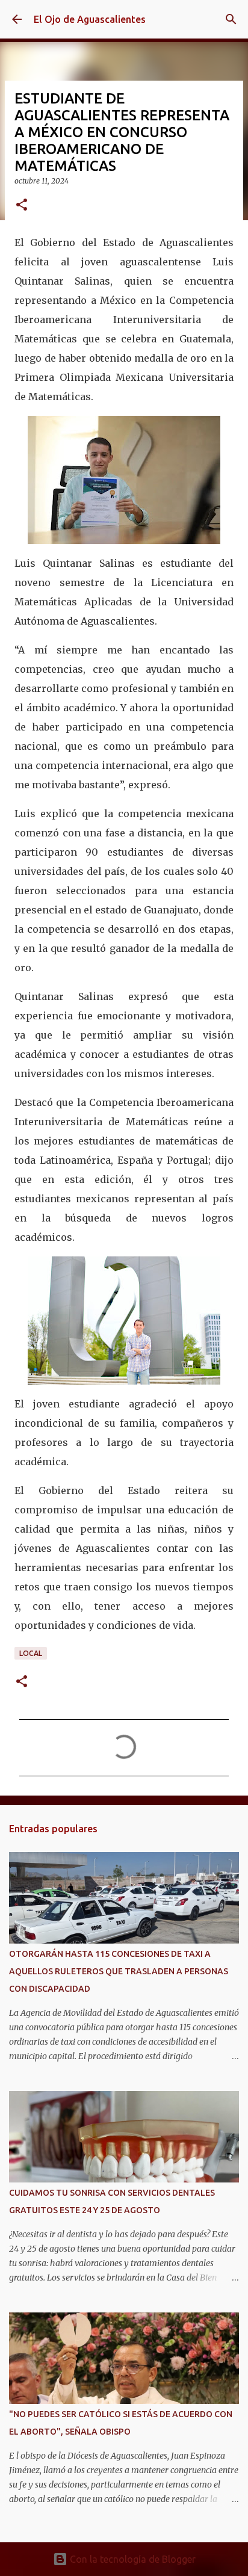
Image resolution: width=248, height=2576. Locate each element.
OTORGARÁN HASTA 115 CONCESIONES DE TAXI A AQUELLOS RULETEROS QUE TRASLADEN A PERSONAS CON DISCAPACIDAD (119, 1971)
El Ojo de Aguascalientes (90, 19)
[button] (22, 205)
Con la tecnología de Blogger (132, 2559)
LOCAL (31, 1653)
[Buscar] (231, 19)
